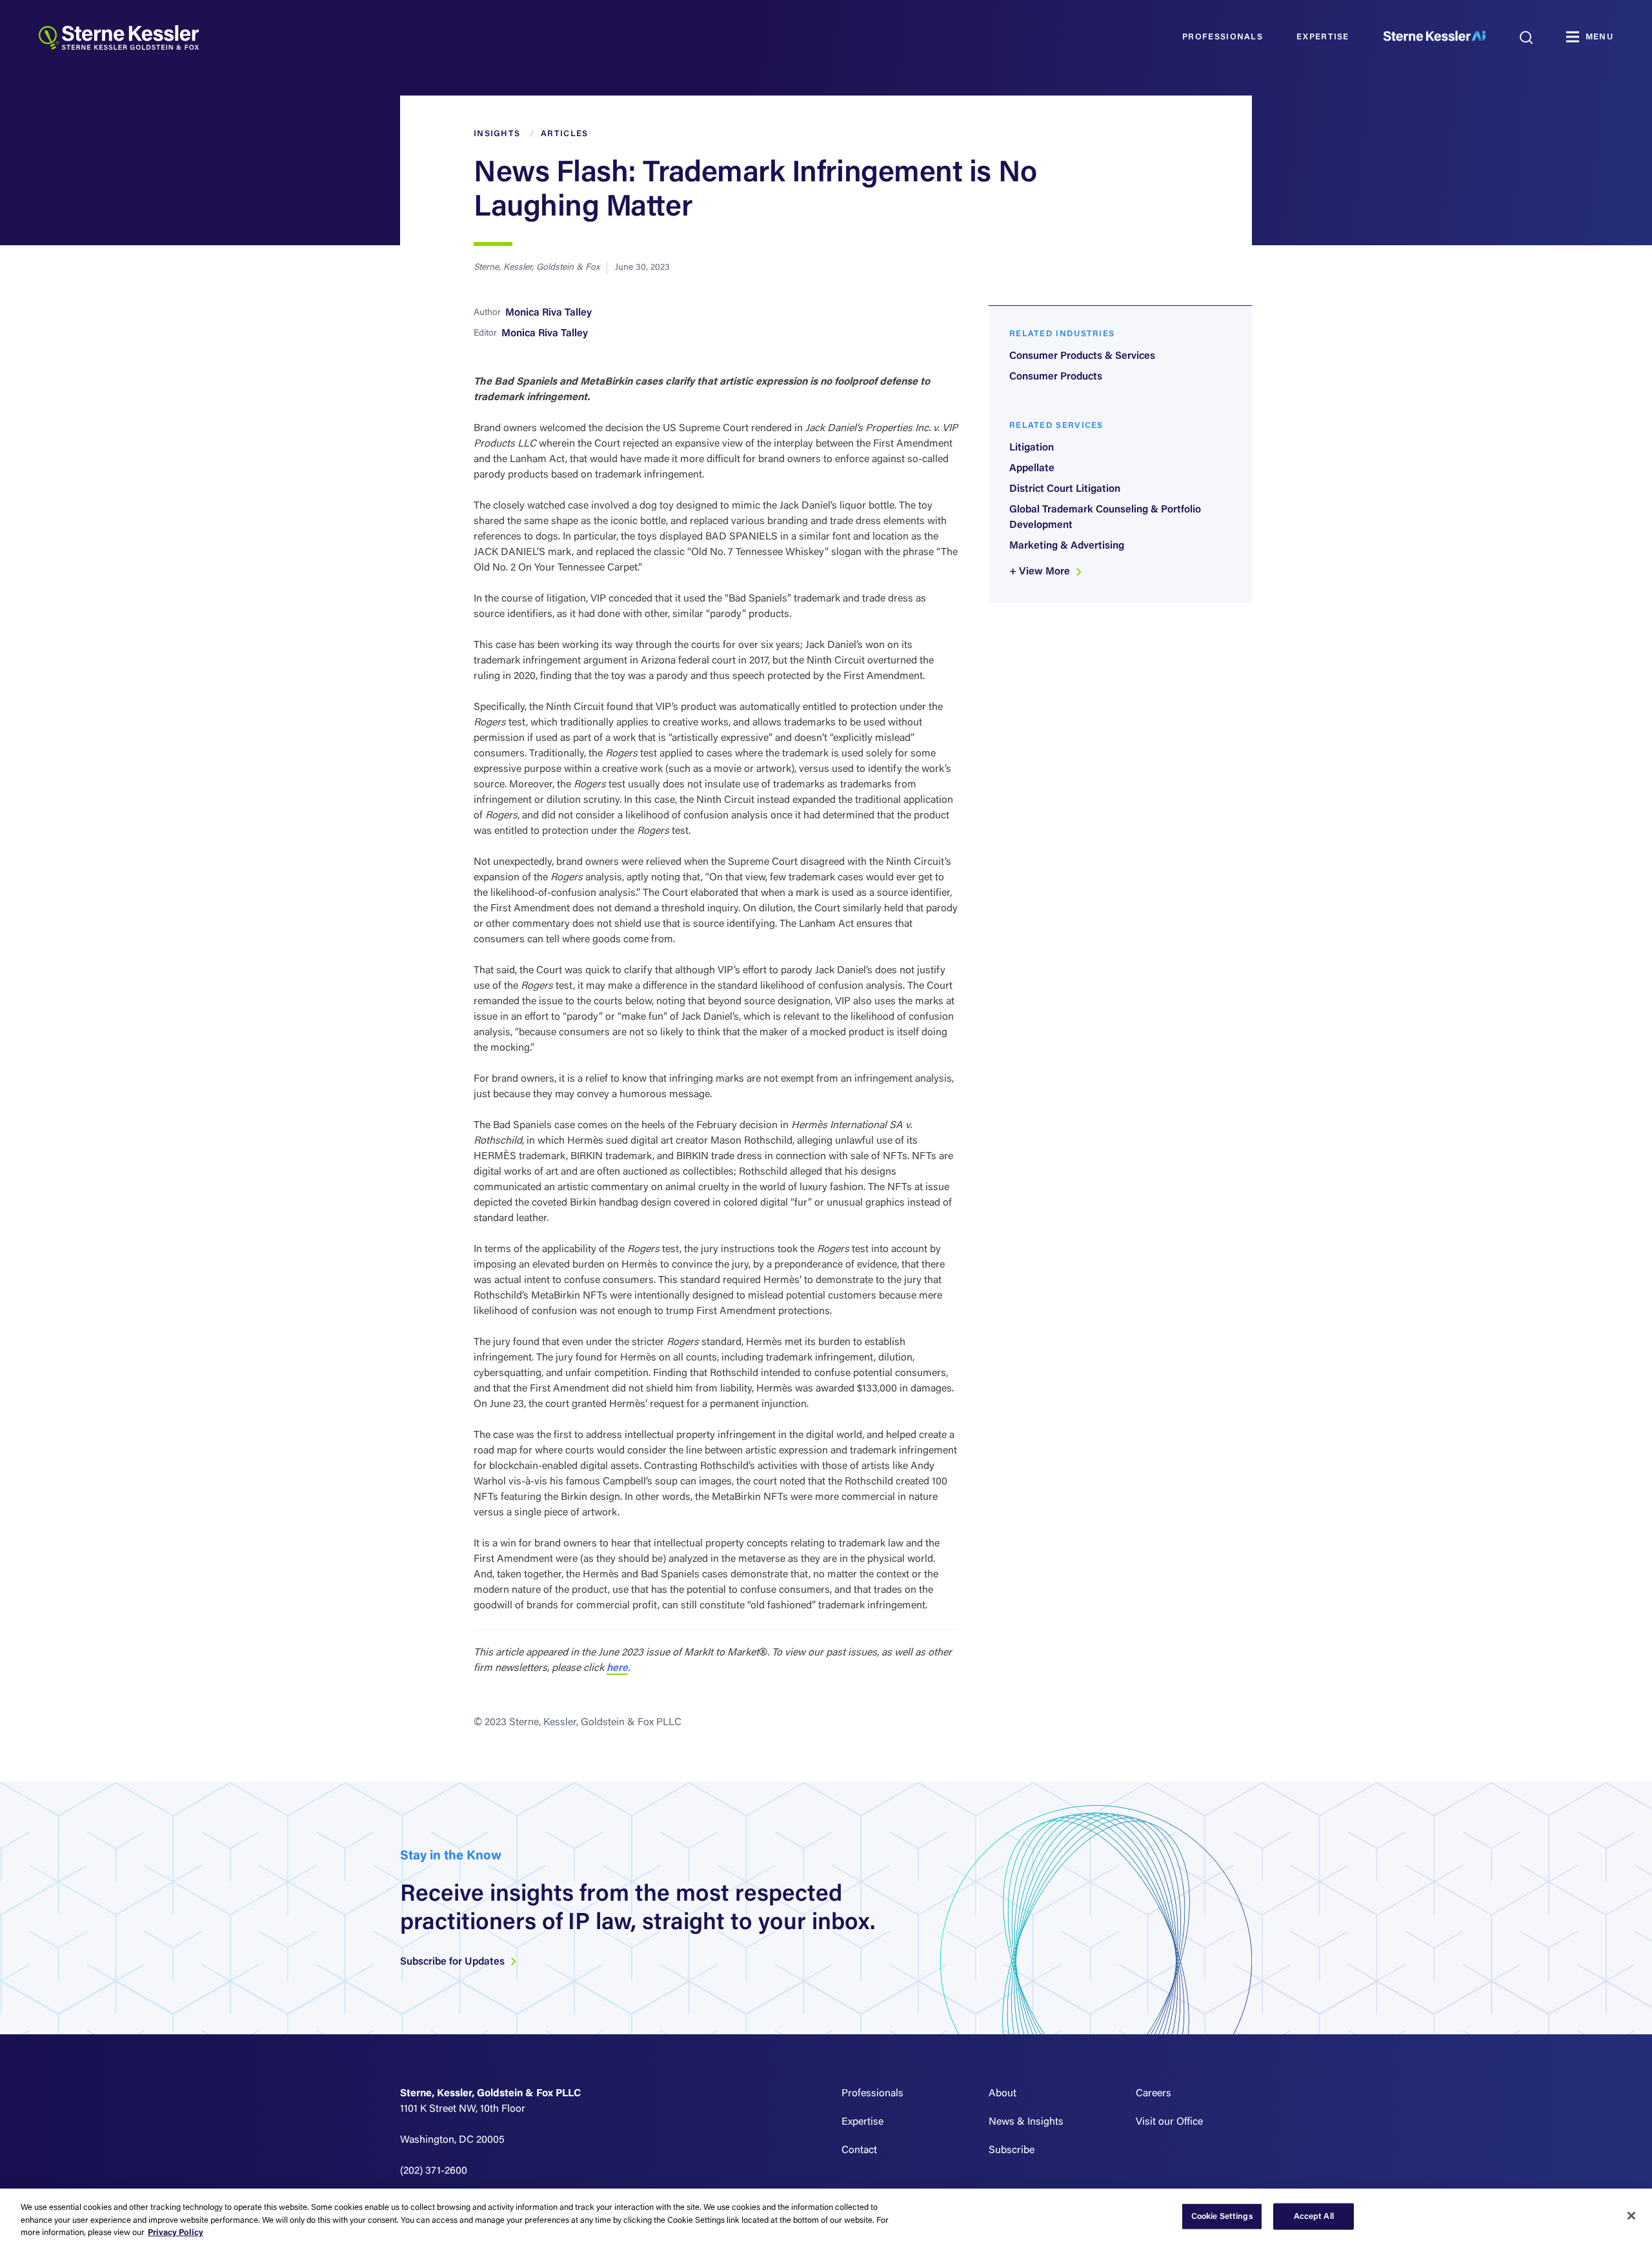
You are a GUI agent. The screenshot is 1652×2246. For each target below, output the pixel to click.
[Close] (1631, 2216)
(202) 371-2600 (434, 2171)
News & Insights (1026, 2122)
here (617, 1668)
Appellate (1032, 469)
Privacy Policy (176, 2233)
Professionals (1223, 37)
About (1002, 2094)
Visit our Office (1169, 2122)
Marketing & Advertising (1067, 546)
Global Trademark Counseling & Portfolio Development (1105, 518)
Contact (859, 2150)
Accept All (1314, 2216)
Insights (497, 134)
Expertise (1323, 37)
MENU (1599, 37)
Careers (1153, 2094)
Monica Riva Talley (549, 313)
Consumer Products (1056, 377)
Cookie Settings (1222, 2216)
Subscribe (1012, 2150)
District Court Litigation (1065, 489)
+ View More (1041, 572)
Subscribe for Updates (454, 1962)
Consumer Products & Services (1082, 356)
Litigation (1032, 448)
